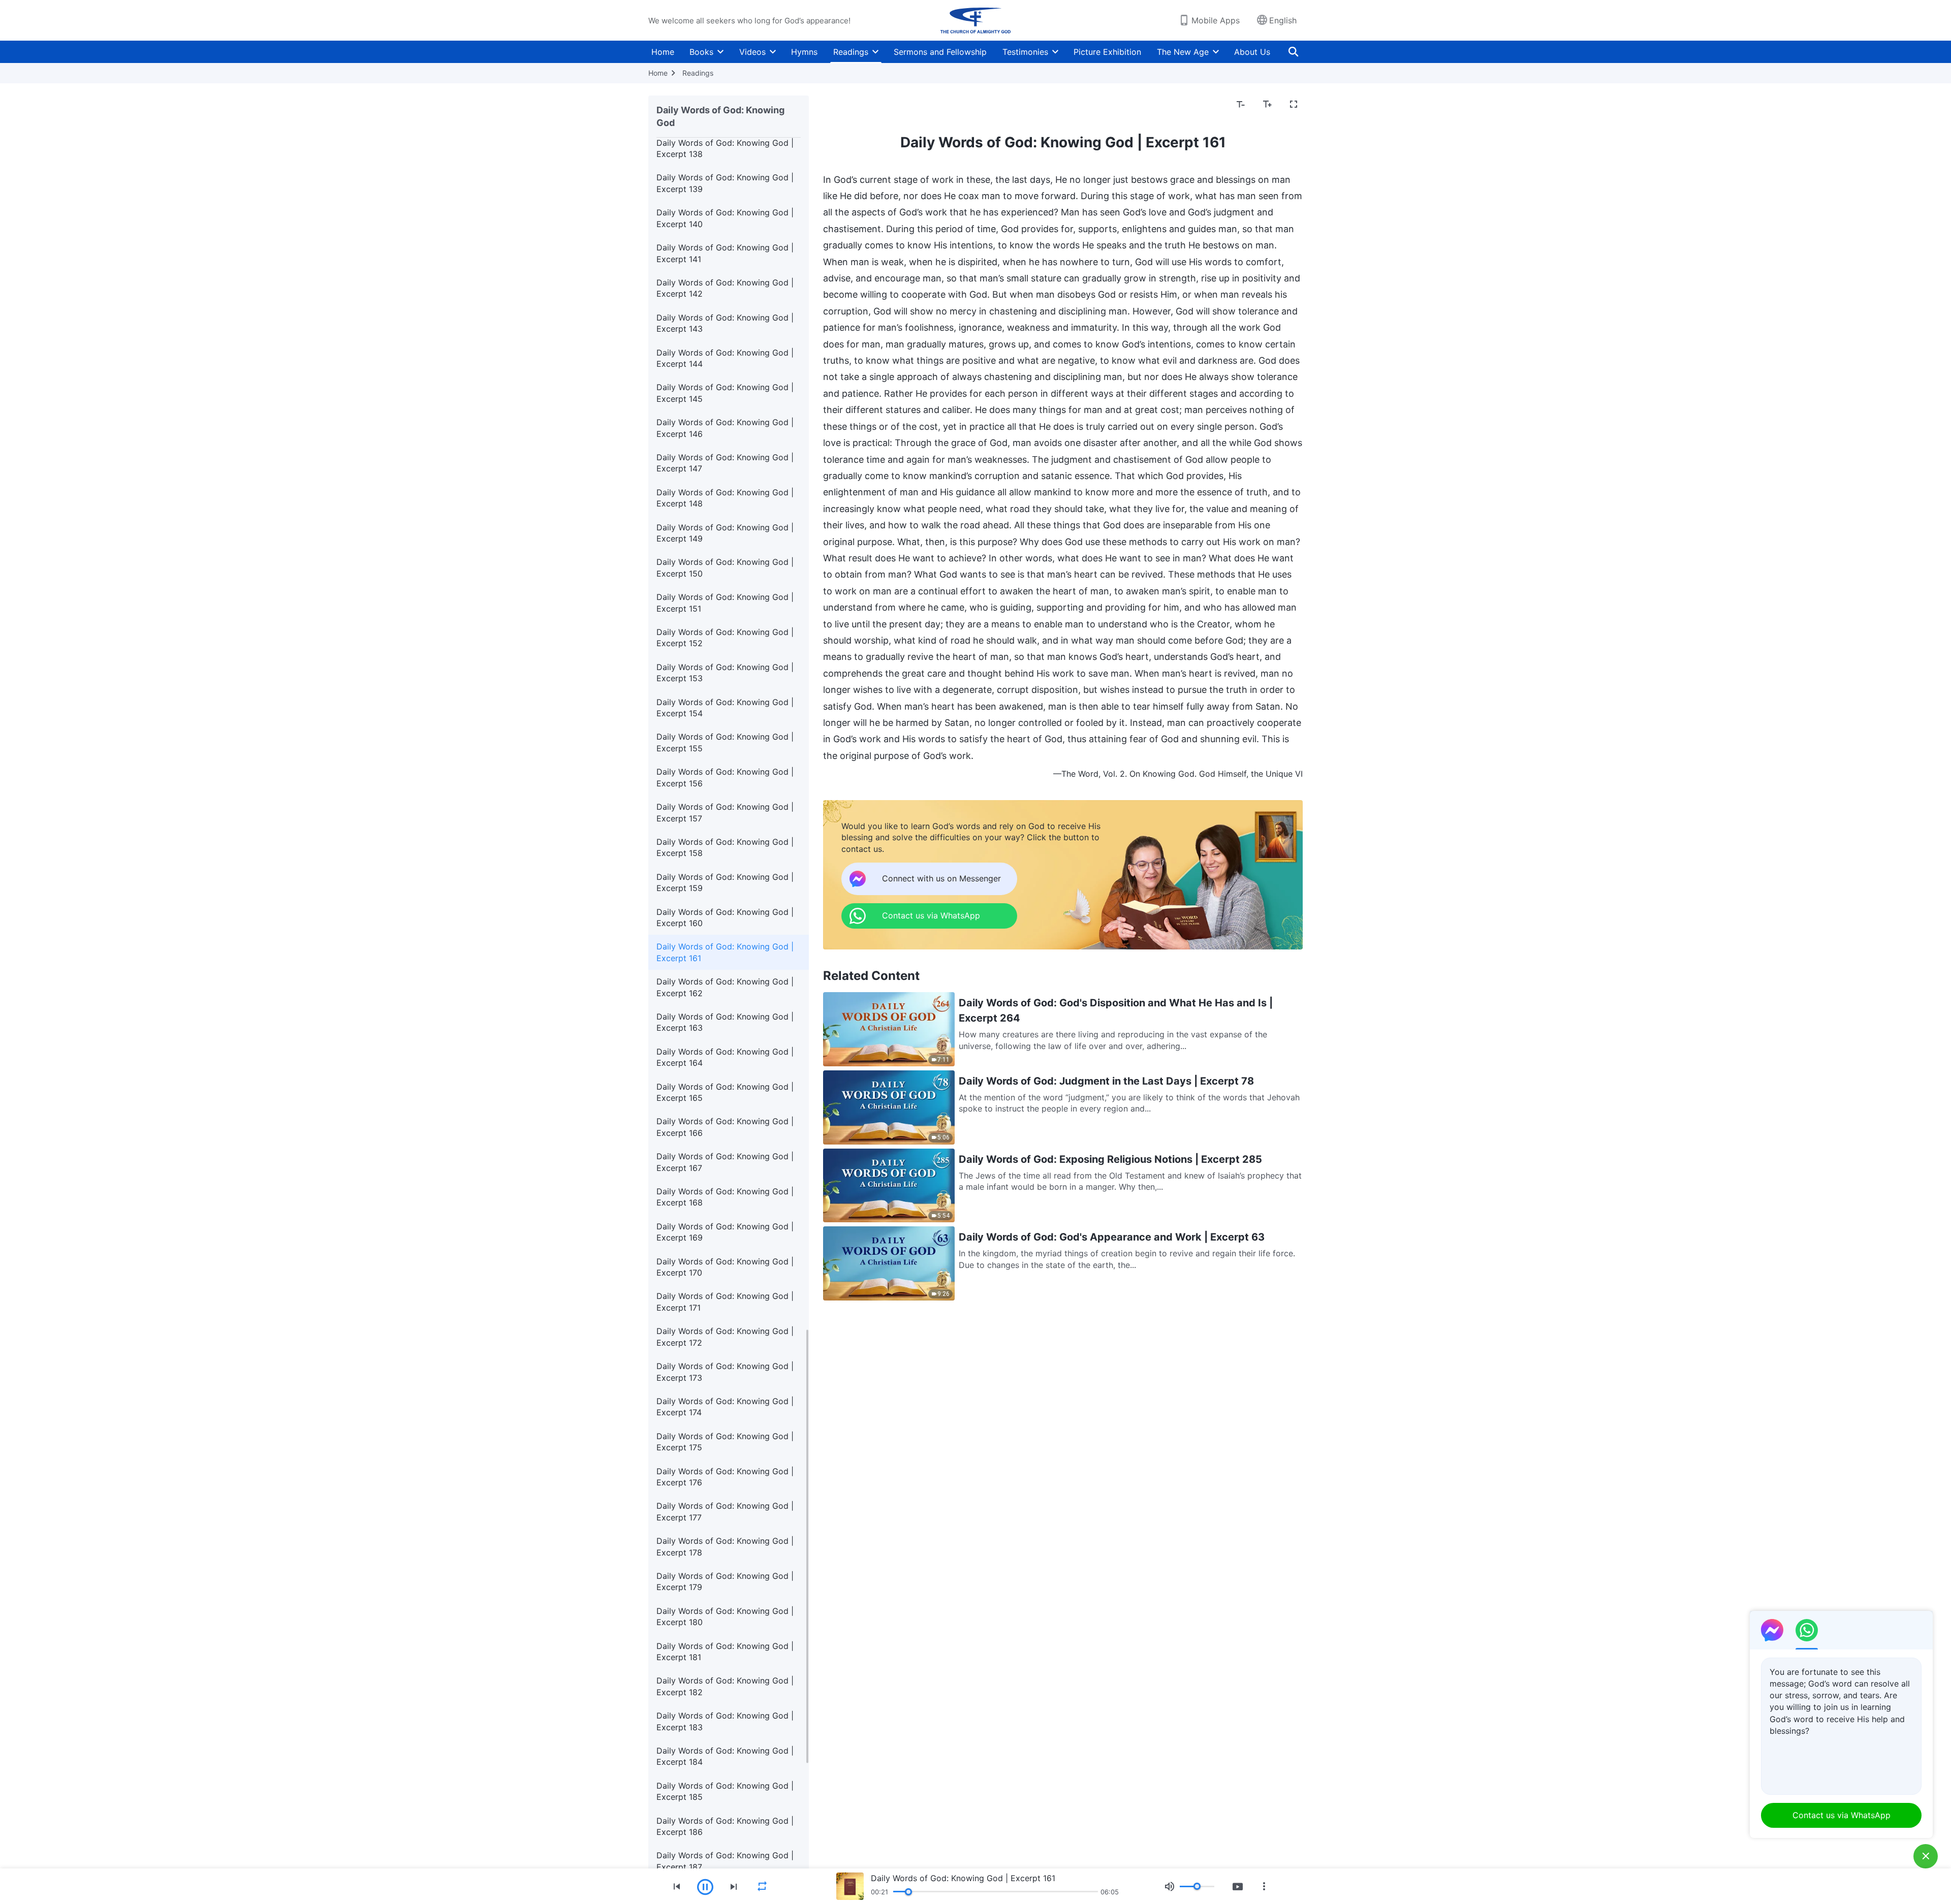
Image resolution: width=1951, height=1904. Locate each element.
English (1283, 20)
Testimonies (1025, 52)
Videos (752, 52)
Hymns (804, 52)
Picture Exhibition (1107, 52)
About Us (1252, 52)
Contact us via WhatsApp (1842, 1815)
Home (663, 52)
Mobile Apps (1216, 20)
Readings (851, 52)
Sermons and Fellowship (940, 52)
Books (701, 52)
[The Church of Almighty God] (975, 20)
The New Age (1183, 52)
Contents (847, 105)
